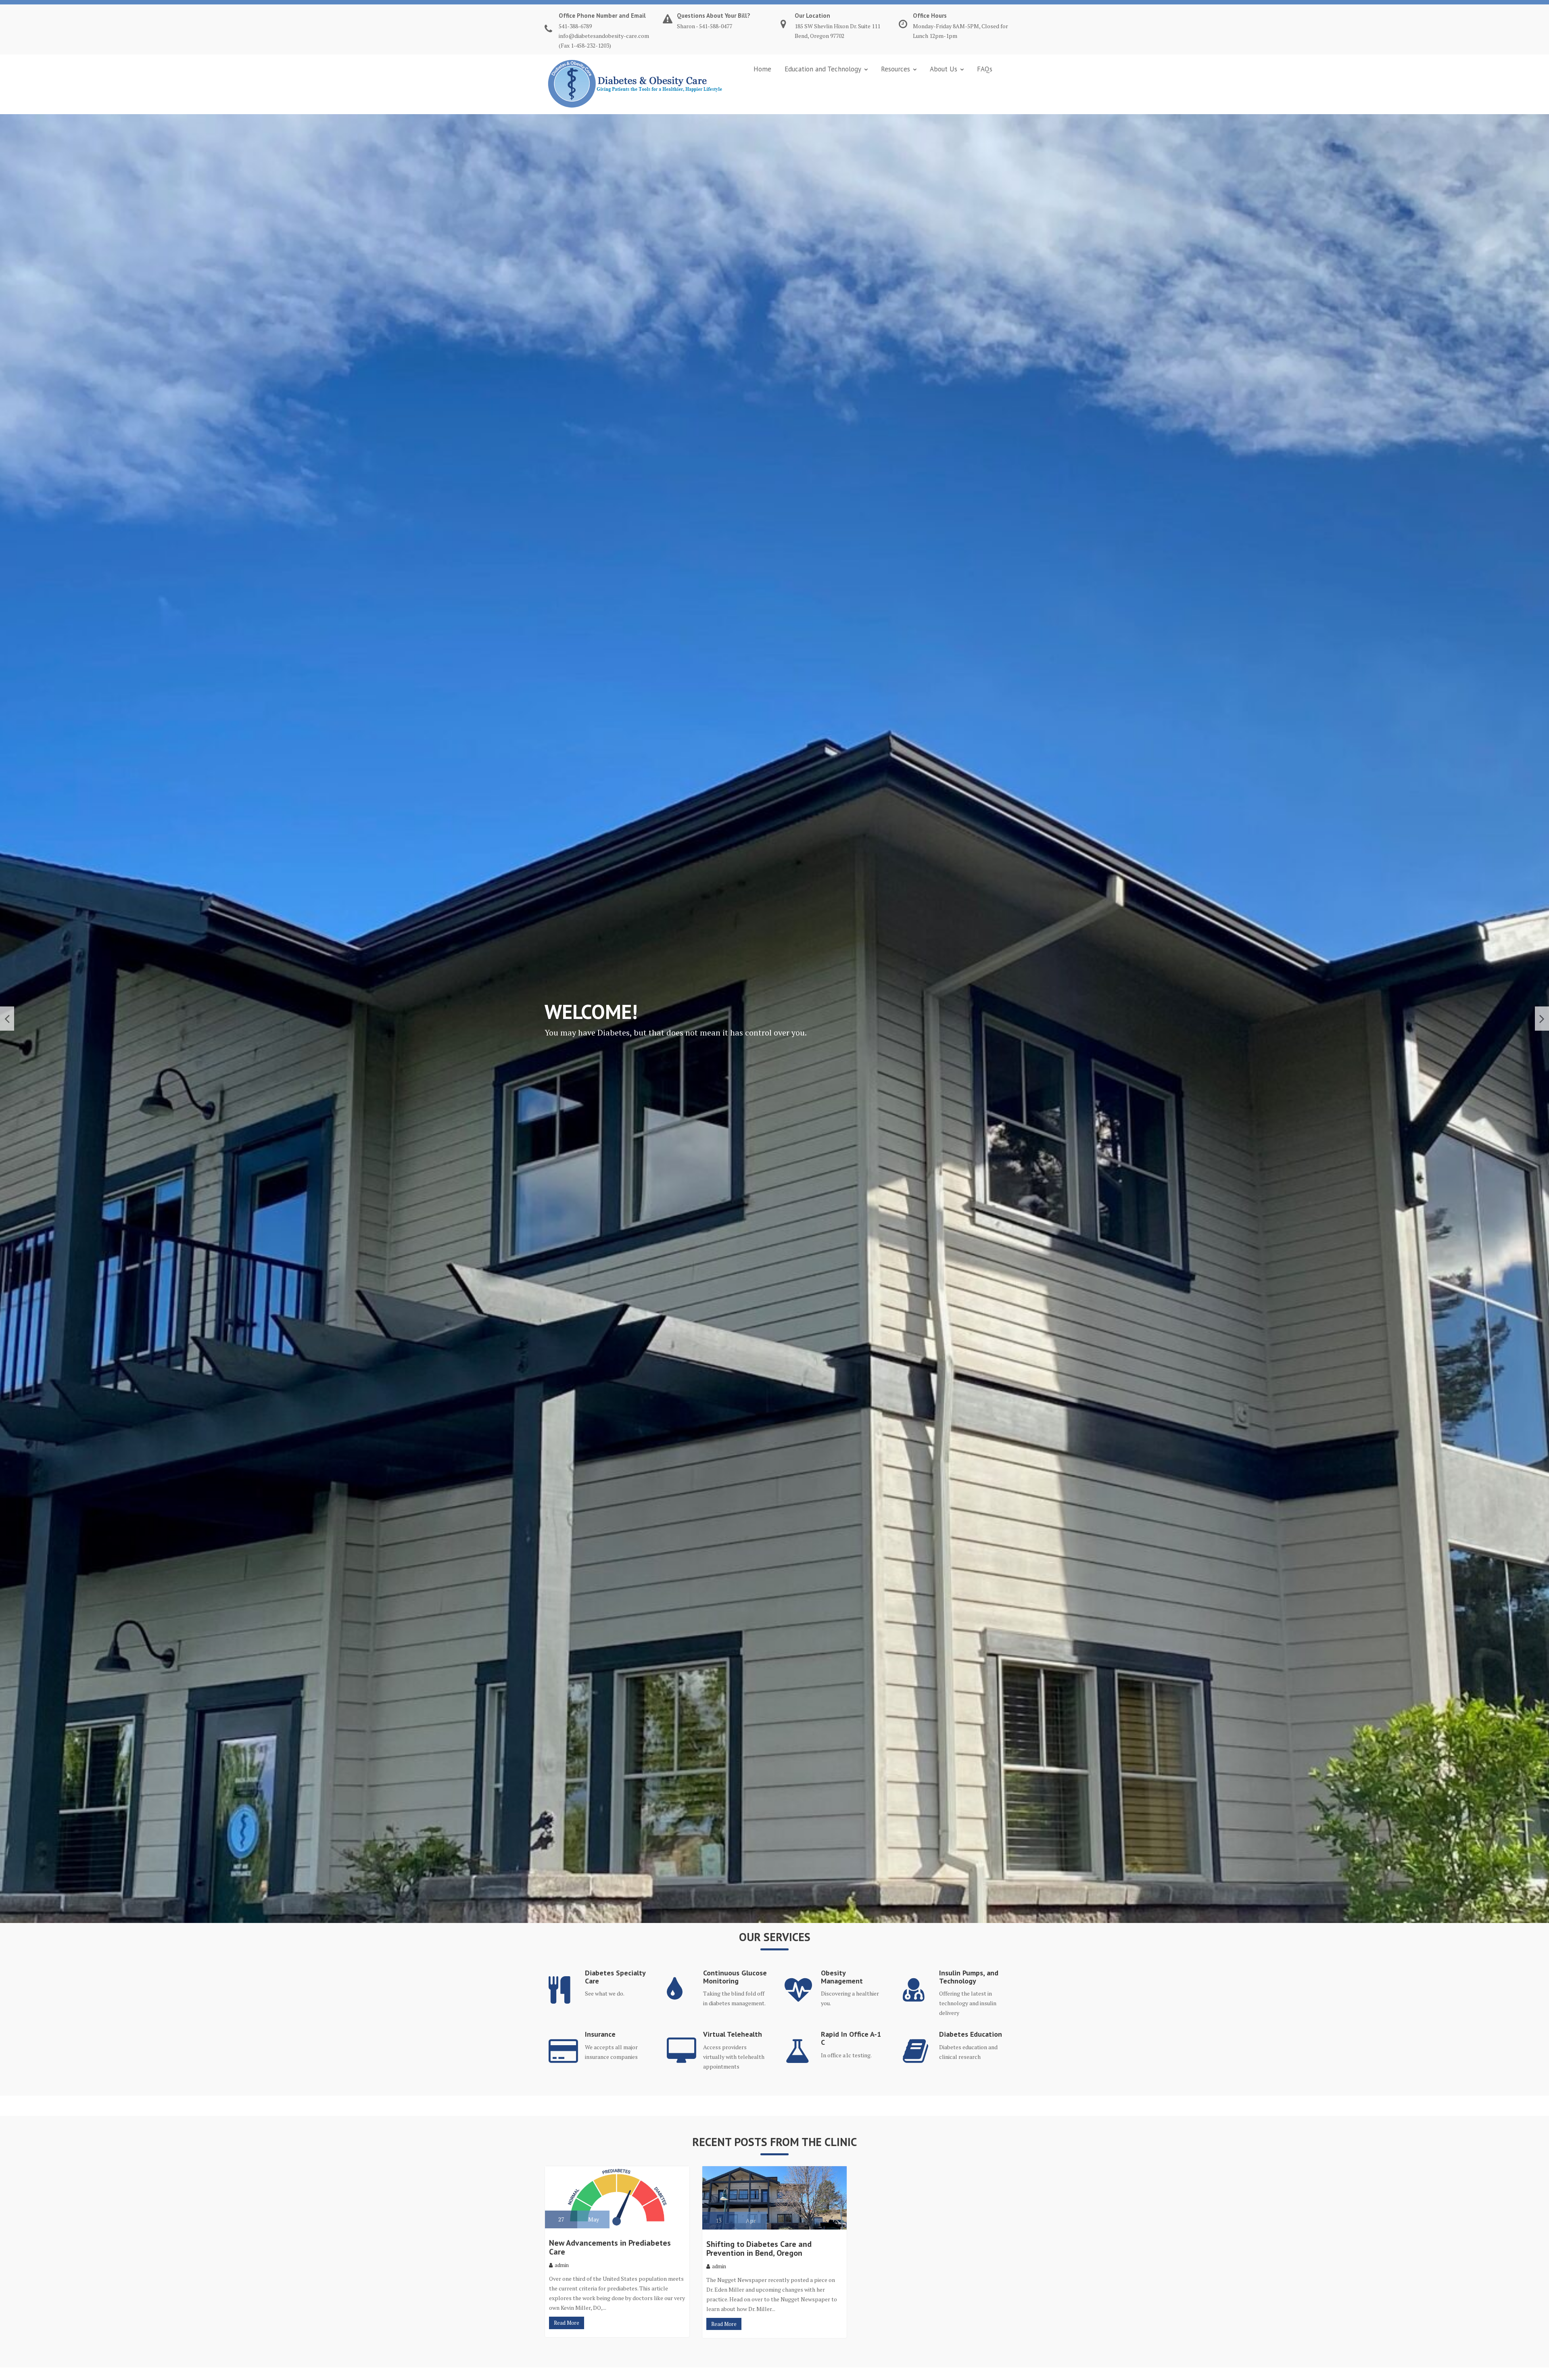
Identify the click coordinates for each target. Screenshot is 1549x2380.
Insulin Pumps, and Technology (969, 1977)
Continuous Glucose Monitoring (735, 1977)
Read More (567, 2323)
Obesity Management (842, 1977)
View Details (825, 1047)
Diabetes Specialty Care (615, 1977)
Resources (896, 69)
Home (762, 69)
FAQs (985, 69)
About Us (944, 69)
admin (562, 2265)
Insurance (600, 2034)
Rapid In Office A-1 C (851, 2038)
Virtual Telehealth (733, 2034)
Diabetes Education (971, 2034)
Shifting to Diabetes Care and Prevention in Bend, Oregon (759, 2248)
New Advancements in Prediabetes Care (610, 2247)
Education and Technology (823, 69)
